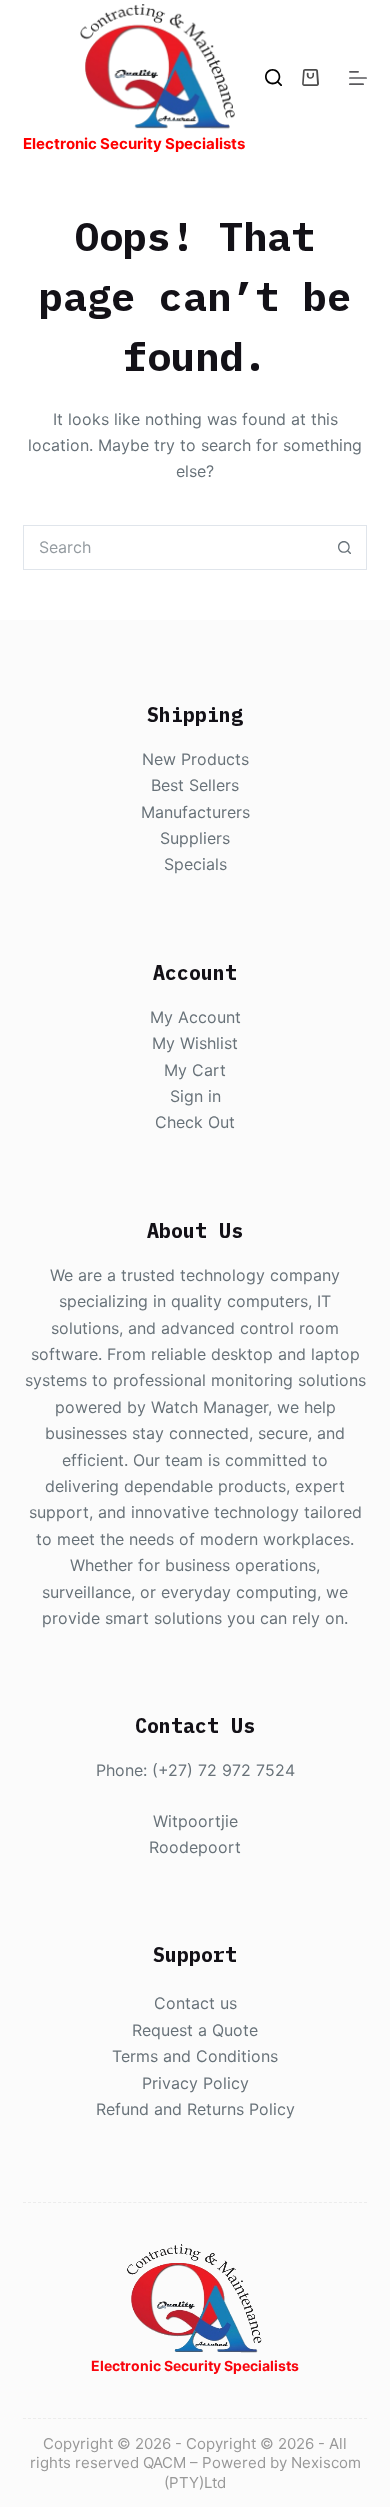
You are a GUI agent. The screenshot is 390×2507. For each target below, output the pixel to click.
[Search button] (344, 547)
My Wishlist (195, 1043)
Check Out (195, 1122)
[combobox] (173, 547)
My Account (195, 1017)
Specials (195, 864)
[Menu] (358, 78)
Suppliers (195, 838)
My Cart (195, 1070)
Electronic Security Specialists (134, 143)
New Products (195, 759)
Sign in (195, 1096)
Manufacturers (195, 812)
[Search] (273, 77)
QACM (164, 2462)
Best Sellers (195, 785)
